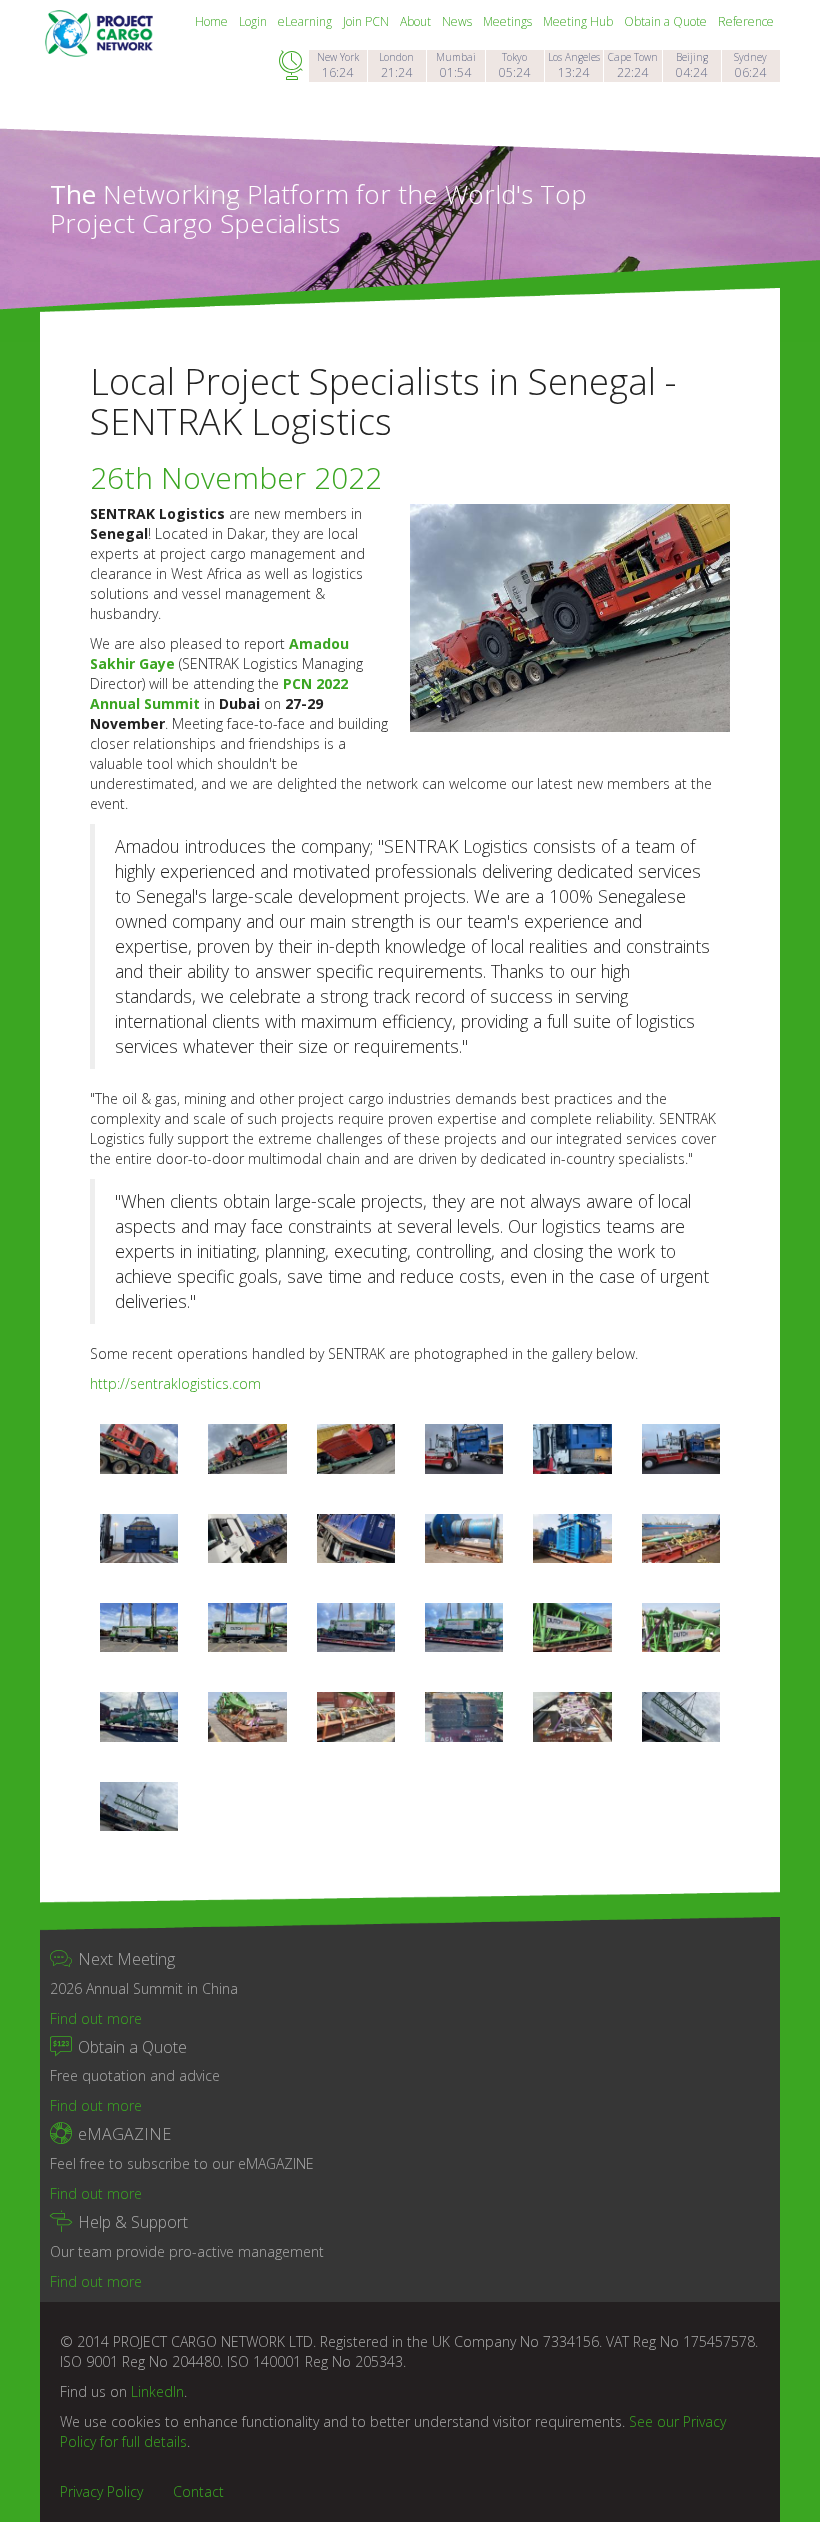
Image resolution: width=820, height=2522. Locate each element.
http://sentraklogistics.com (175, 1383)
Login (254, 21)
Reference (746, 21)
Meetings (509, 21)
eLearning (306, 21)
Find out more (96, 2018)
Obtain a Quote (667, 21)
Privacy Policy (101, 2491)
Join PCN (367, 21)
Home (213, 21)
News (458, 21)
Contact (198, 2491)
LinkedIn (157, 2391)
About (417, 21)
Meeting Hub (579, 21)
